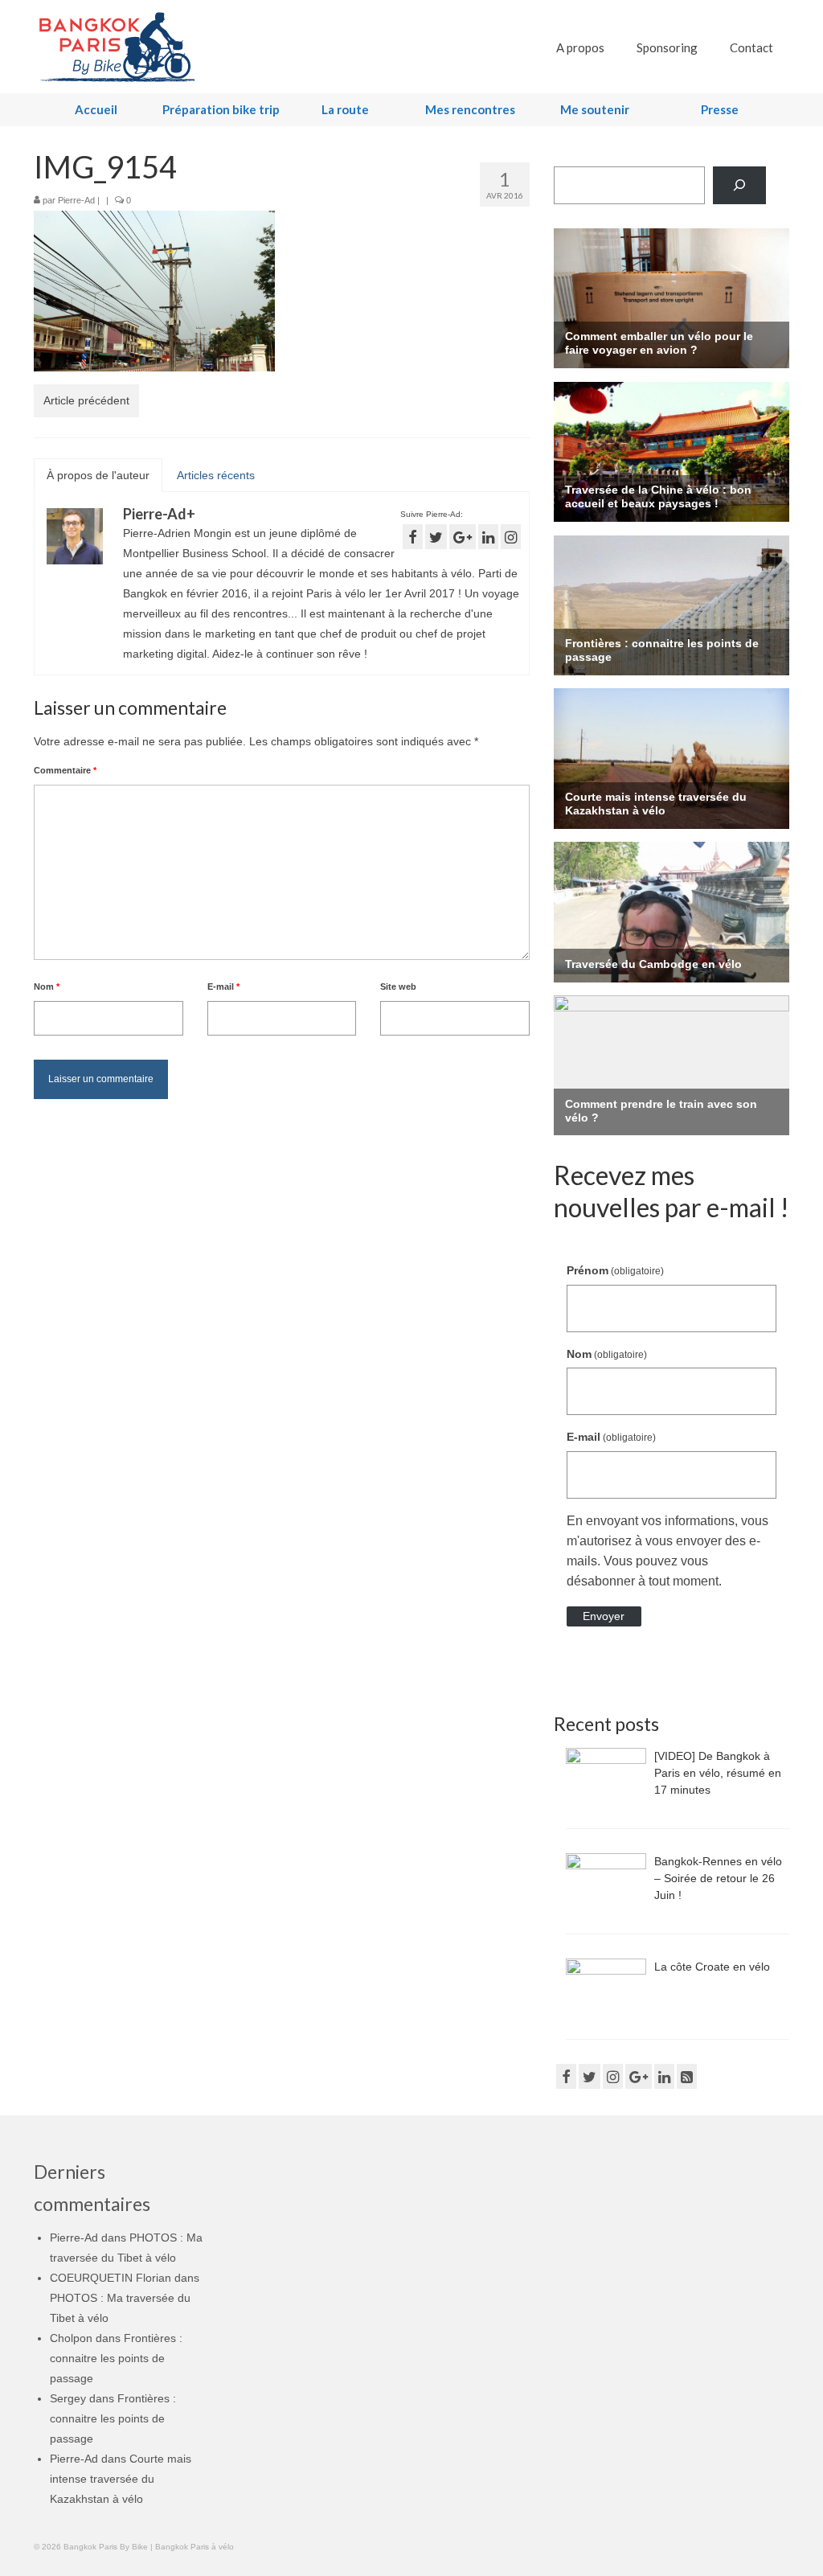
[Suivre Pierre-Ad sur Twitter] (436, 537)
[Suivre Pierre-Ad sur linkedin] (488, 537)
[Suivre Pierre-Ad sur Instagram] (511, 537)
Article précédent (86, 400)
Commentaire (65, 770)
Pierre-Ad (76, 200)
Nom (47, 987)
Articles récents (216, 475)
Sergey (68, 2398)
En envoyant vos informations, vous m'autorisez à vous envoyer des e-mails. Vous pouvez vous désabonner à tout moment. (667, 1551)
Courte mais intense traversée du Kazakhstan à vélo (121, 2479)
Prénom (615, 1270)
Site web (398, 987)
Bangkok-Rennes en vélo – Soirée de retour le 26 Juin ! (718, 1878)
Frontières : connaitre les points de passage (116, 2358)
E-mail (223, 987)
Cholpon (71, 2338)
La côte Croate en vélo (712, 1967)
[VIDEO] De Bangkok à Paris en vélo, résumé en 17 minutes (718, 1773)
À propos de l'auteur (98, 475)
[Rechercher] (739, 185)
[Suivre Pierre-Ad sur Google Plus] (463, 537)
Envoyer (604, 1616)
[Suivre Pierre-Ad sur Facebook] (413, 537)
